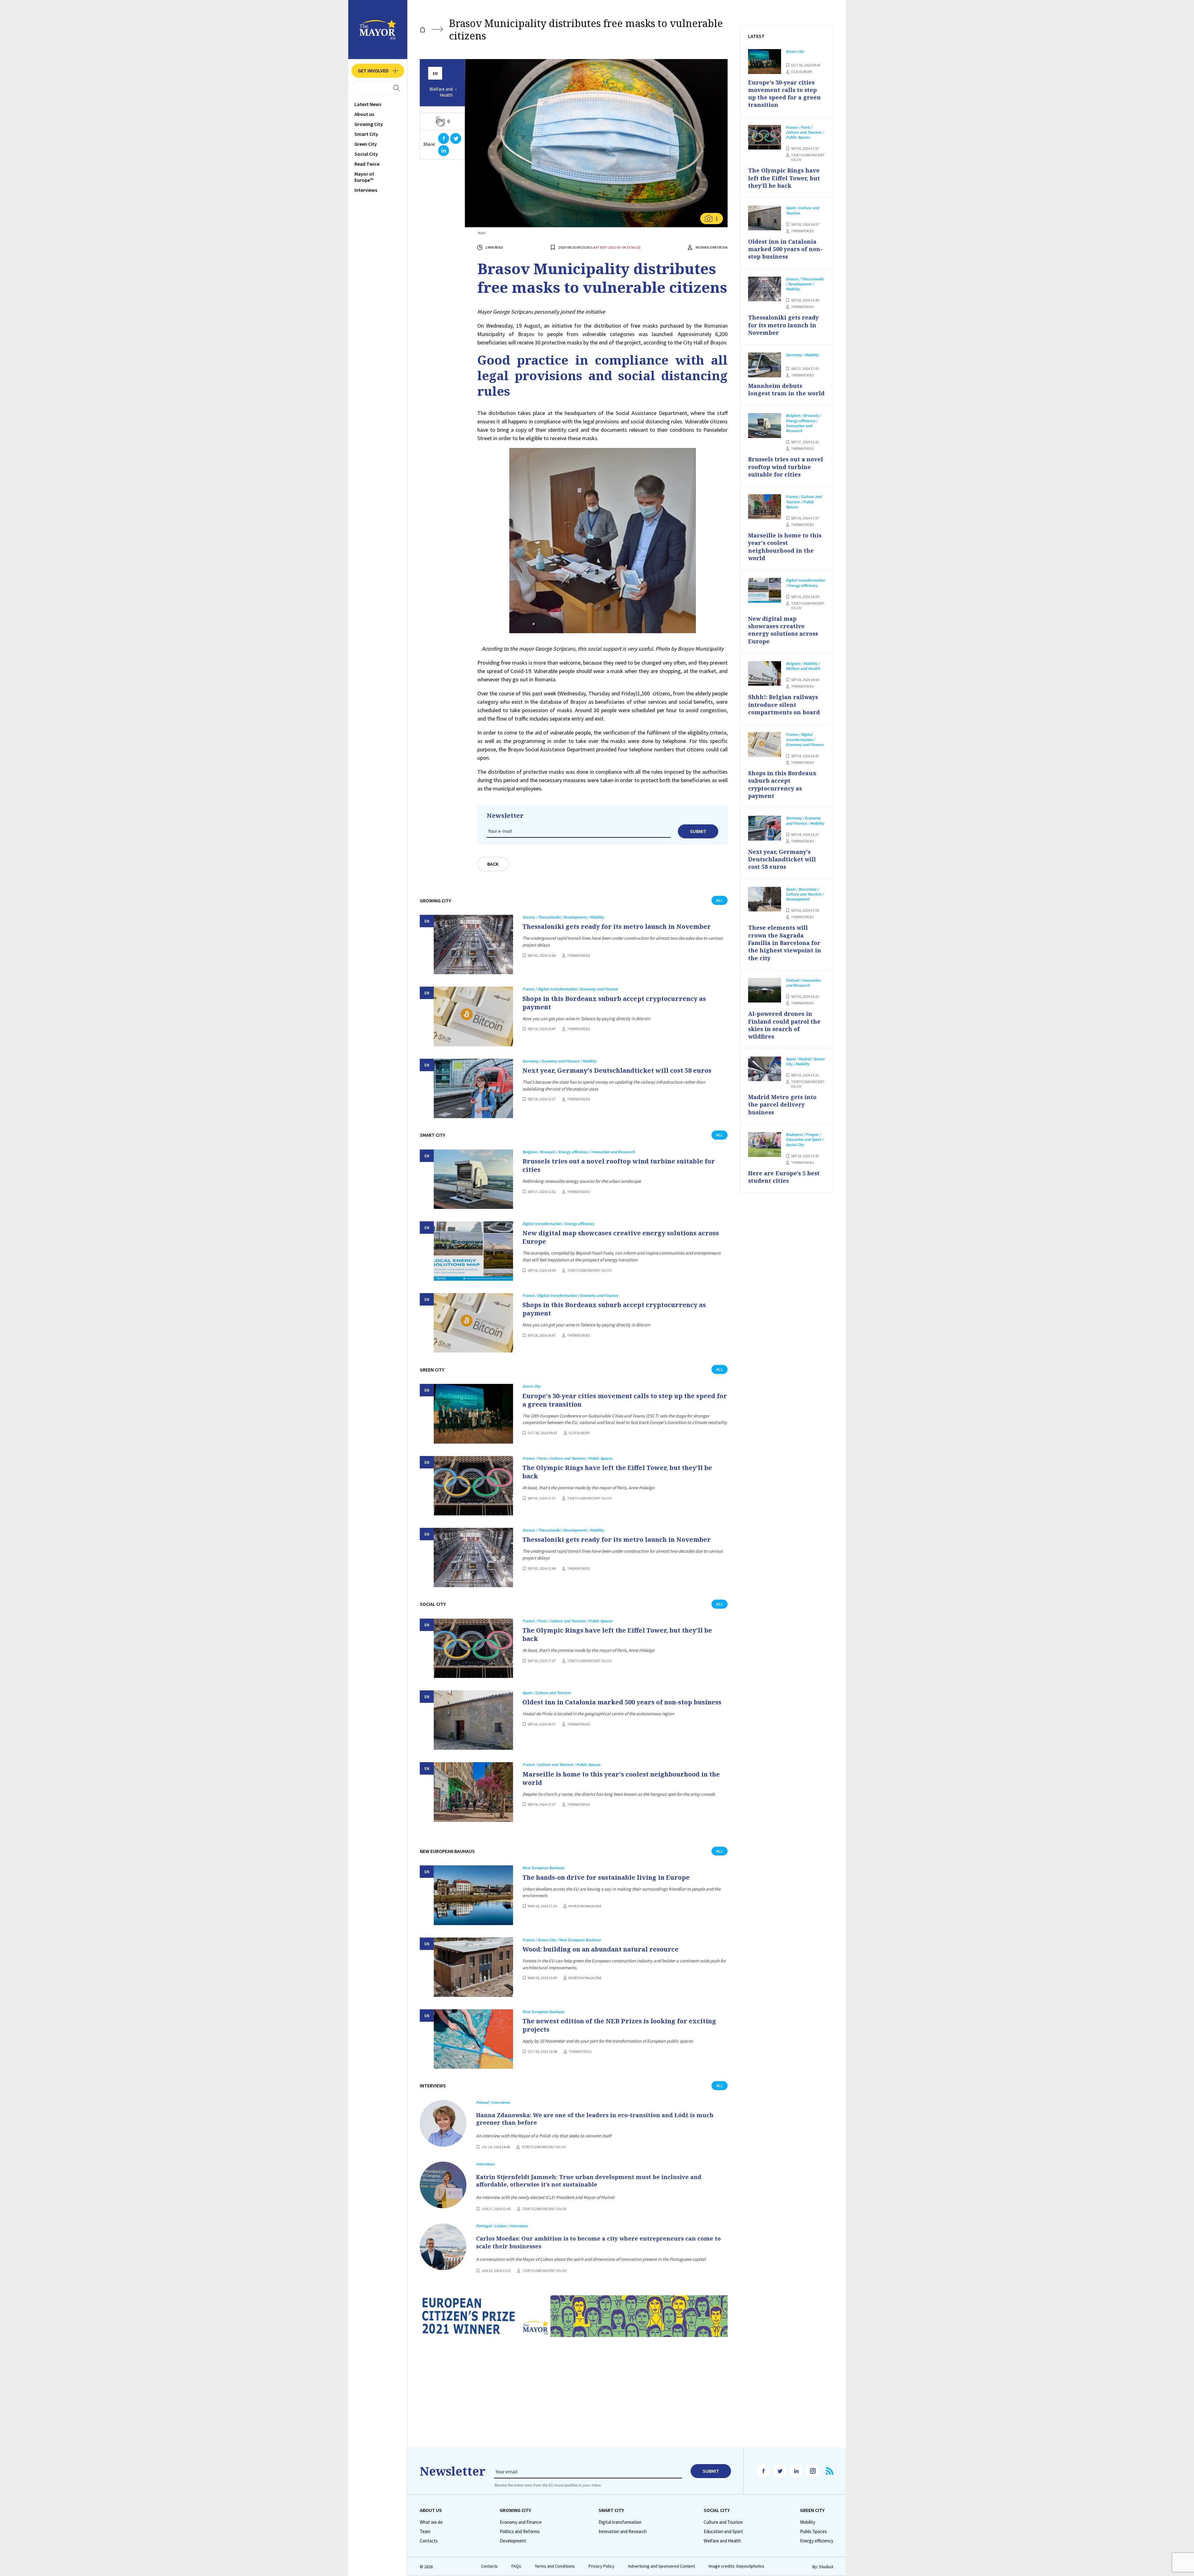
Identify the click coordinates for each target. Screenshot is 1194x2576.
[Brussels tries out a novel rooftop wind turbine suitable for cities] (473, 1179)
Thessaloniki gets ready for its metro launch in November (617, 926)
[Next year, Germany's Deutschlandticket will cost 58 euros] (473, 1088)
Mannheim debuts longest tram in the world (786, 389)
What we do (431, 2522)
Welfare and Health (441, 92)
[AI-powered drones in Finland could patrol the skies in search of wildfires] (765, 990)
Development (513, 2541)
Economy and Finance (521, 2522)
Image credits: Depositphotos (736, 2566)
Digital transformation (620, 2522)
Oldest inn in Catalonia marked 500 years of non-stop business (622, 1702)
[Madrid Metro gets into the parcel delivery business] (765, 1069)
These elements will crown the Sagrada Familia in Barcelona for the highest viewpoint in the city (785, 943)
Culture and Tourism (723, 2522)
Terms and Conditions (555, 2566)
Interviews (366, 190)
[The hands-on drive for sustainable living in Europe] (473, 1895)
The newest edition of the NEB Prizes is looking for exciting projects (619, 2025)
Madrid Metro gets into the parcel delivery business (782, 1105)
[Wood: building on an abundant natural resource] (473, 1967)
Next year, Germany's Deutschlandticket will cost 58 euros (617, 1070)
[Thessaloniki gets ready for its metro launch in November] (473, 945)
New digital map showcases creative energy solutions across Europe (621, 1237)
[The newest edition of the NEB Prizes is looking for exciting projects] (473, 2039)
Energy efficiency (817, 2541)
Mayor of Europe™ (364, 177)
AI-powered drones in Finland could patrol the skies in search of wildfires (784, 1025)
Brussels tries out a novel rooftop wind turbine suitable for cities (619, 1165)
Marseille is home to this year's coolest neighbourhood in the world (621, 1778)
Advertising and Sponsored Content (662, 2566)
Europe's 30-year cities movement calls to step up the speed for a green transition (625, 1400)
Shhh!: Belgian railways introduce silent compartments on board (784, 705)
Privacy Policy (602, 2566)
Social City (366, 154)
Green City (366, 144)
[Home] (423, 30)
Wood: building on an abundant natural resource (600, 1949)
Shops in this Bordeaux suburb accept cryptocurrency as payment (614, 1003)
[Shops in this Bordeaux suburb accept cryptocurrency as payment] (473, 1016)
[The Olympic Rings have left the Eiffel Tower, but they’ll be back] (473, 1486)
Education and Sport (723, 2532)
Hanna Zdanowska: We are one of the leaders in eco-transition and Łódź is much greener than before (595, 2119)
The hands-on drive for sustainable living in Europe (606, 1877)
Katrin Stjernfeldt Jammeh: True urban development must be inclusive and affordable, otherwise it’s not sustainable (589, 2181)
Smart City (366, 134)
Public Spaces (813, 2532)
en (435, 74)
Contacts (429, 2541)
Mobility (808, 2522)
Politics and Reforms (520, 2532)
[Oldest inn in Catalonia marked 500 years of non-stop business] (473, 1720)
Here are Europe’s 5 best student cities (784, 1177)
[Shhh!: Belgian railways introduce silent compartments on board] (765, 674)
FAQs (516, 2566)
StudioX (826, 2567)
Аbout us (364, 114)
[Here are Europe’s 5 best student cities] (765, 1145)
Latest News (368, 104)
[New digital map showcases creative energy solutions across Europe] (473, 1251)
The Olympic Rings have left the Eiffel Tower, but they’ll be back (617, 1472)
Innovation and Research (623, 2532)
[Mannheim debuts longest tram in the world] (765, 365)
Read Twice (367, 164)
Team (425, 2532)
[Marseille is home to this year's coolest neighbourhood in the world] (473, 1792)
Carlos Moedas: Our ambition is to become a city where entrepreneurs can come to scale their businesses (598, 2242)
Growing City (369, 124)
